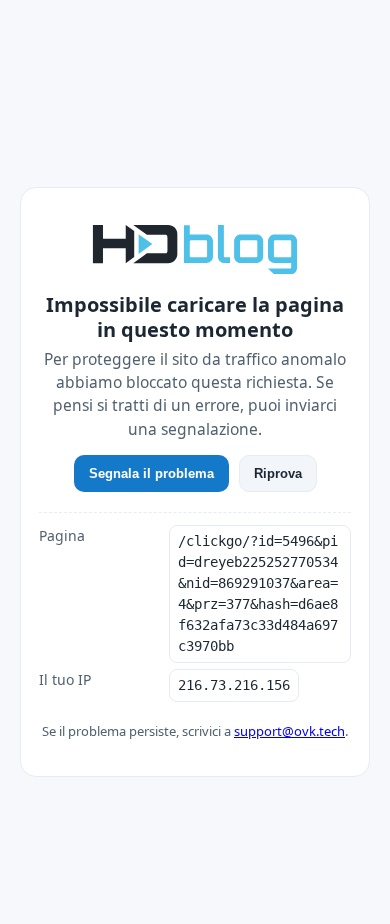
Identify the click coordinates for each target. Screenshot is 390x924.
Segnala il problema (151, 473)
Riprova (278, 473)
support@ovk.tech (289, 731)
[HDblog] (195, 247)
